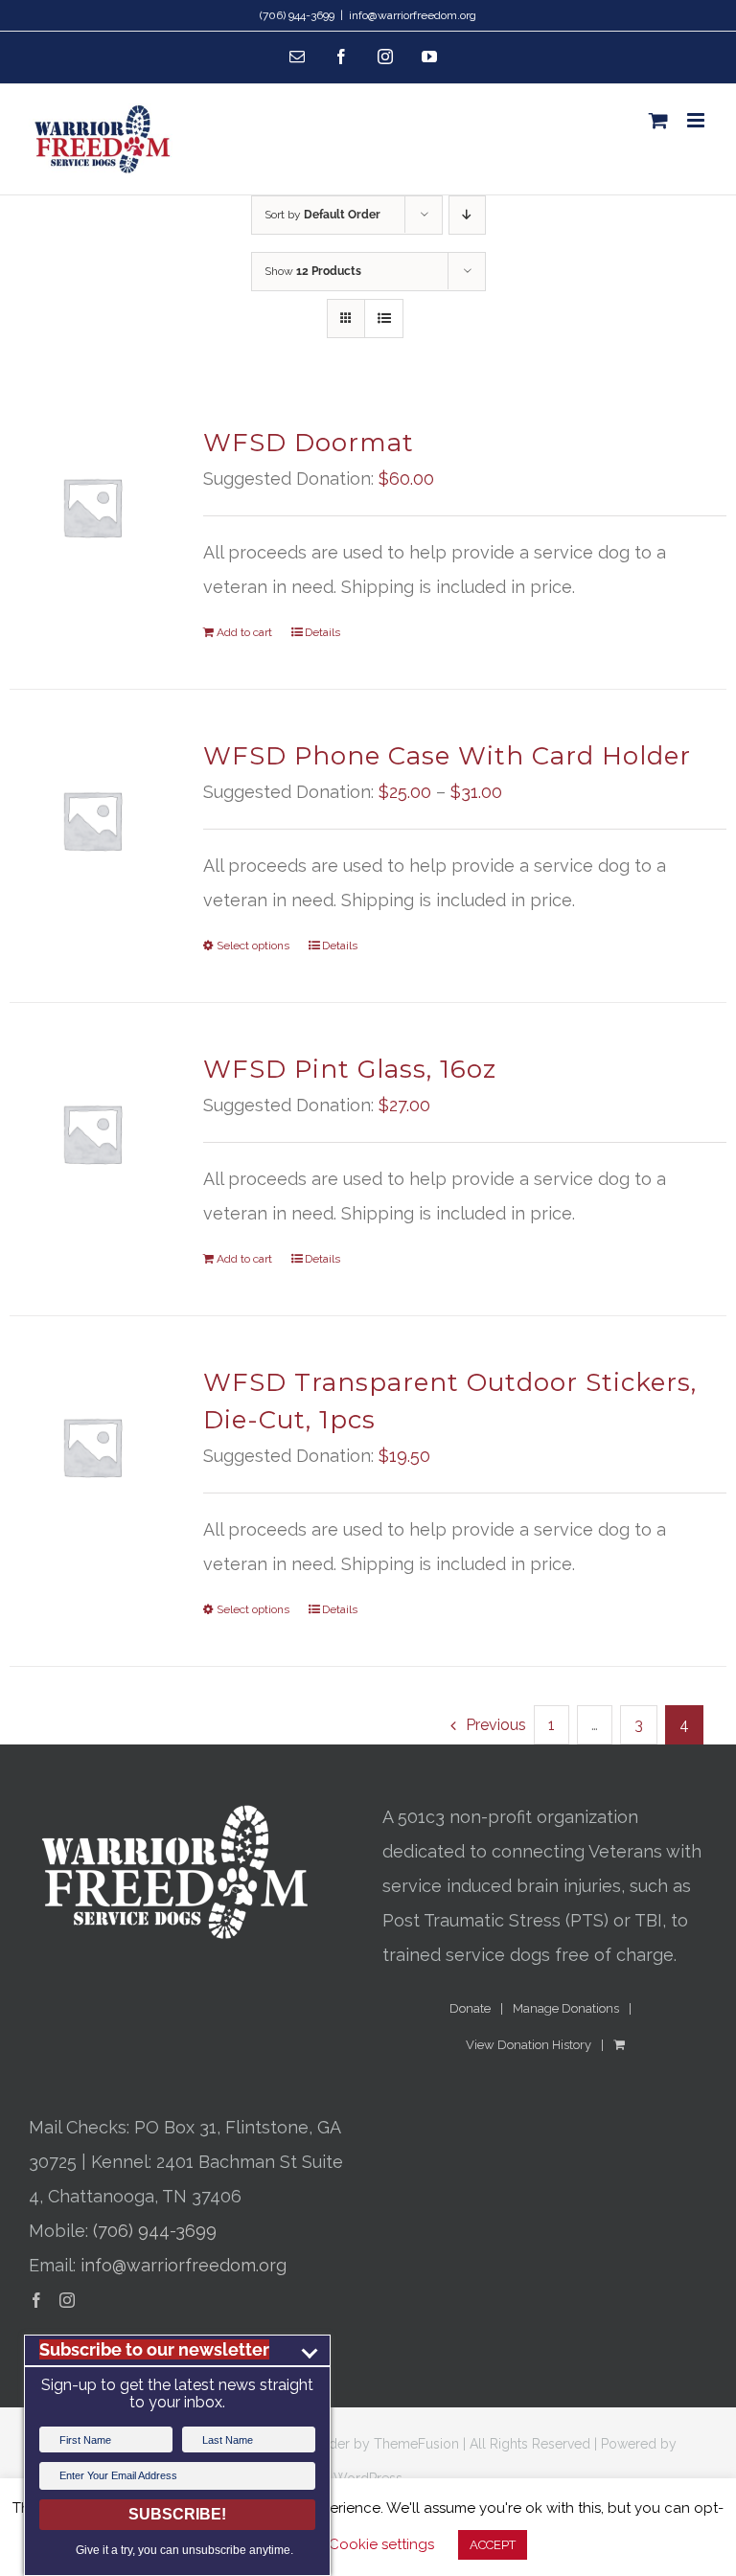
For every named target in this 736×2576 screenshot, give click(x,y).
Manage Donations (566, 2008)
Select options (253, 946)
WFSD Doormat (309, 443)
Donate (470, 2008)
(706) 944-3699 (155, 2231)
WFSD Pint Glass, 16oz (350, 1069)
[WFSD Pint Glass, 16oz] (92, 1133)
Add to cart (244, 632)
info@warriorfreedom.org (413, 15)
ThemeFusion (416, 2444)
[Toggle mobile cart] (658, 120)
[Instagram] (67, 2300)
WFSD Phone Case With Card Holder (447, 756)
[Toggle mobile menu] (697, 120)
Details (322, 632)
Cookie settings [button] (381, 2544)
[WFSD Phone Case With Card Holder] (92, 820)
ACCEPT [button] (493, 2545)
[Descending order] (467, 215)
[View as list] (384, 319)
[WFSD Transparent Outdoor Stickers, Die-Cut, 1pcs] (92, 1447)
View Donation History (529, 2045)
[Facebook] (36, 2300)
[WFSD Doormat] (92, 507)
